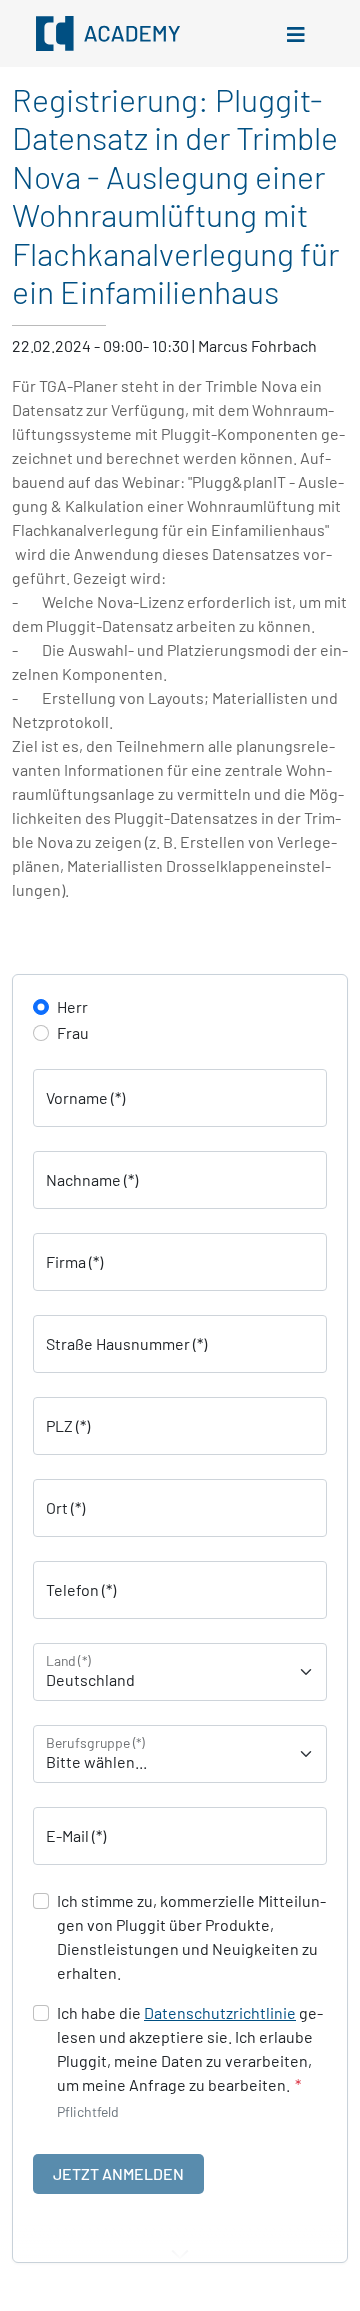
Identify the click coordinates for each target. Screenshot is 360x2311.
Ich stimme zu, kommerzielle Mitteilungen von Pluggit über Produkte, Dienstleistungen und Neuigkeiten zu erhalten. (191, 1936)
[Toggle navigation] (296, 33)
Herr (72, 1006)
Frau (73, 1032)
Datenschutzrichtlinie (220, 2012)
